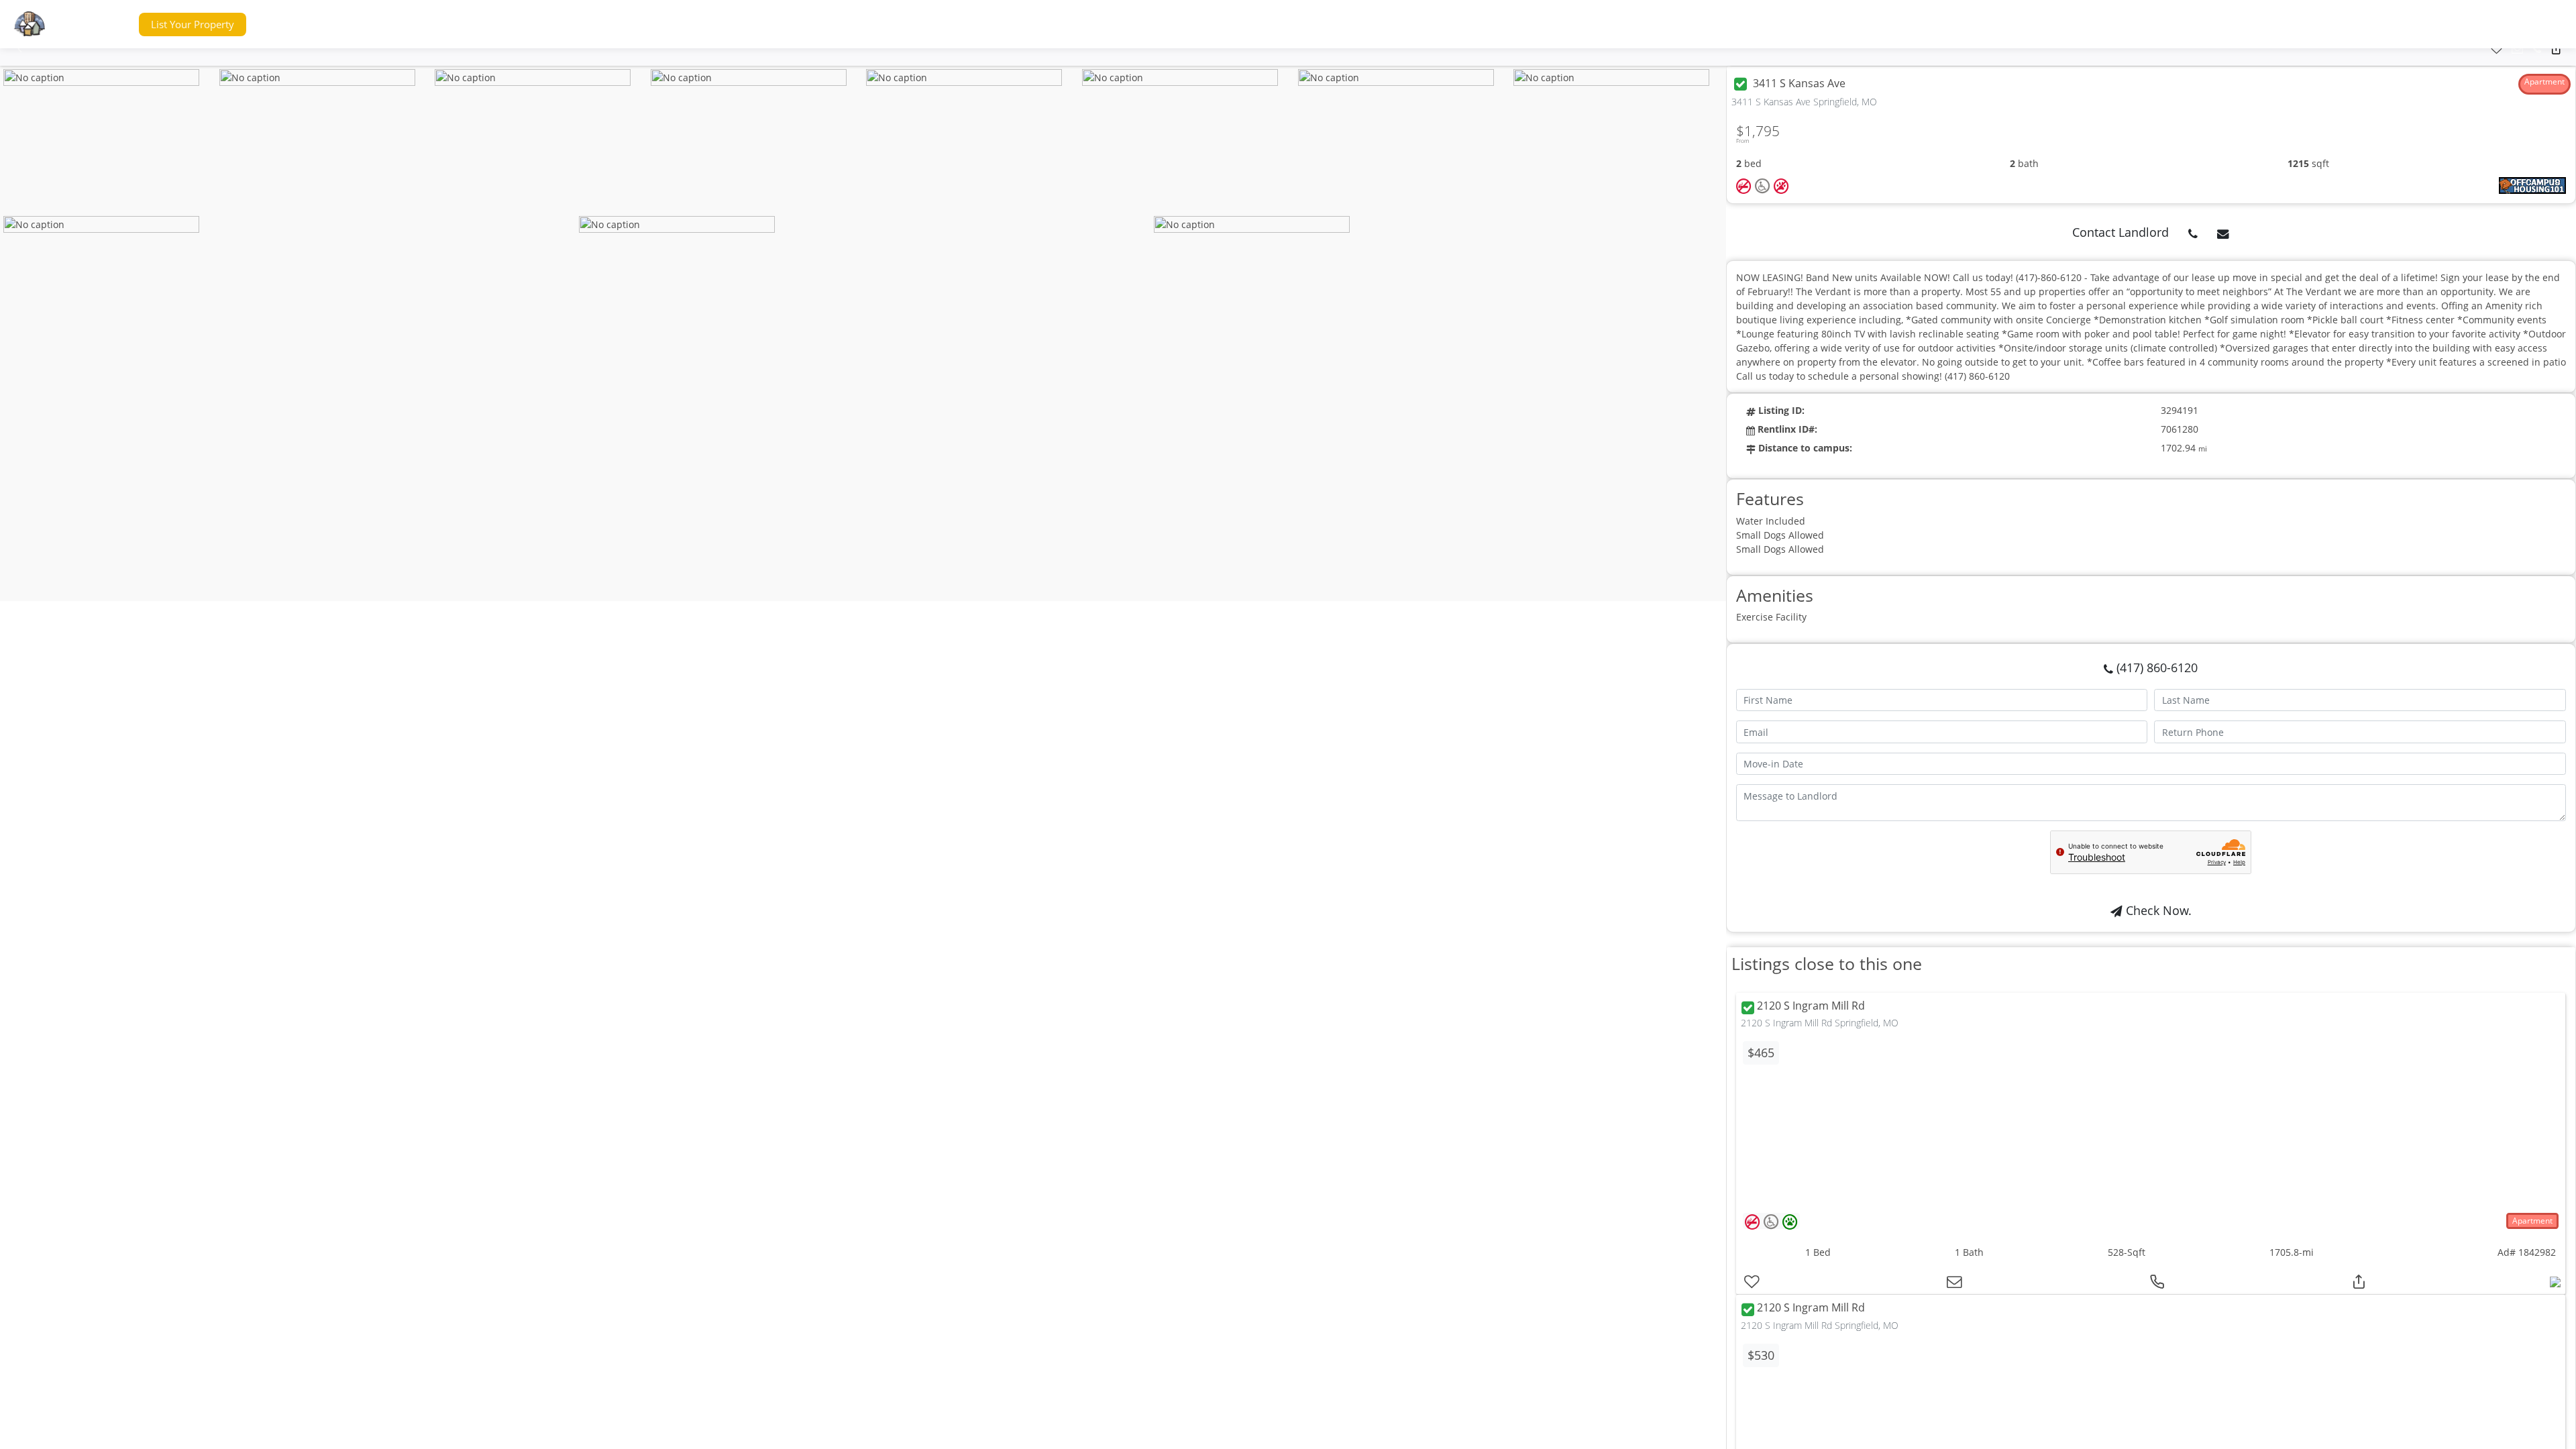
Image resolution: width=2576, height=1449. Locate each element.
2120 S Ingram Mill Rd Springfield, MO (1820, 1023)
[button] (103, 24)
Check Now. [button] (2157, 910)
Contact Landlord (2121, 232)
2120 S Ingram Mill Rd (1811, 1006)
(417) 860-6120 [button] (2155, 667)
